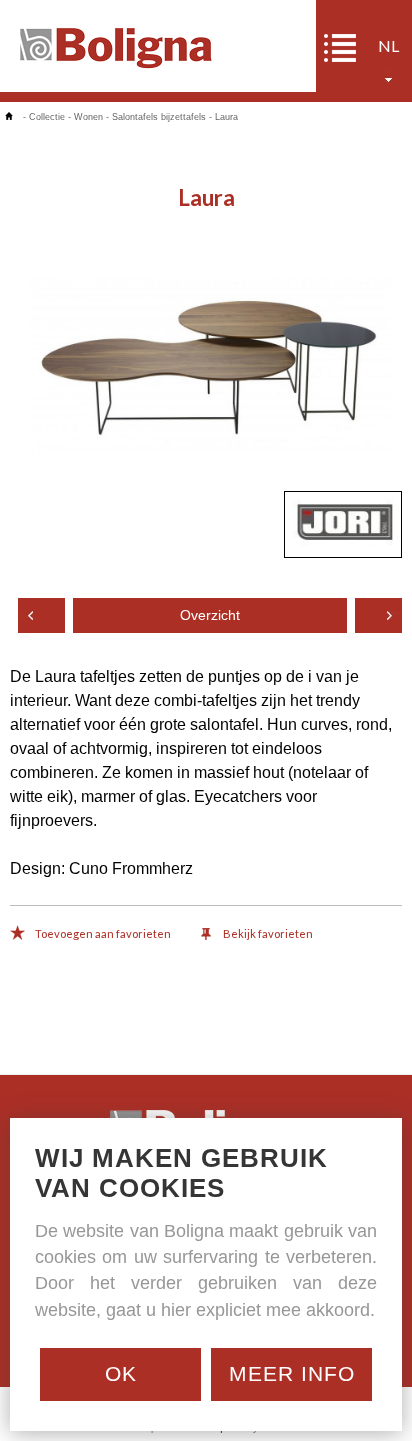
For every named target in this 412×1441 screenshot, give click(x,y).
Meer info (292, 1373)
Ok (121, 1373)
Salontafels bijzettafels (159, 117)
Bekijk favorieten (267, 933)
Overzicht (210, 615)
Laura (226, 117)
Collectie (47, 117)
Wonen (88, 117)
